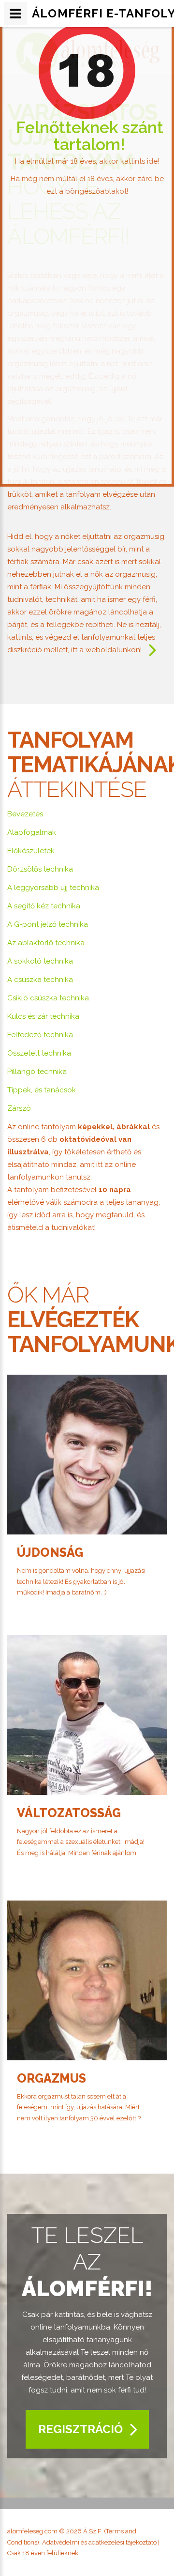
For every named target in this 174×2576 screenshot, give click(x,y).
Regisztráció (80, 2429)
